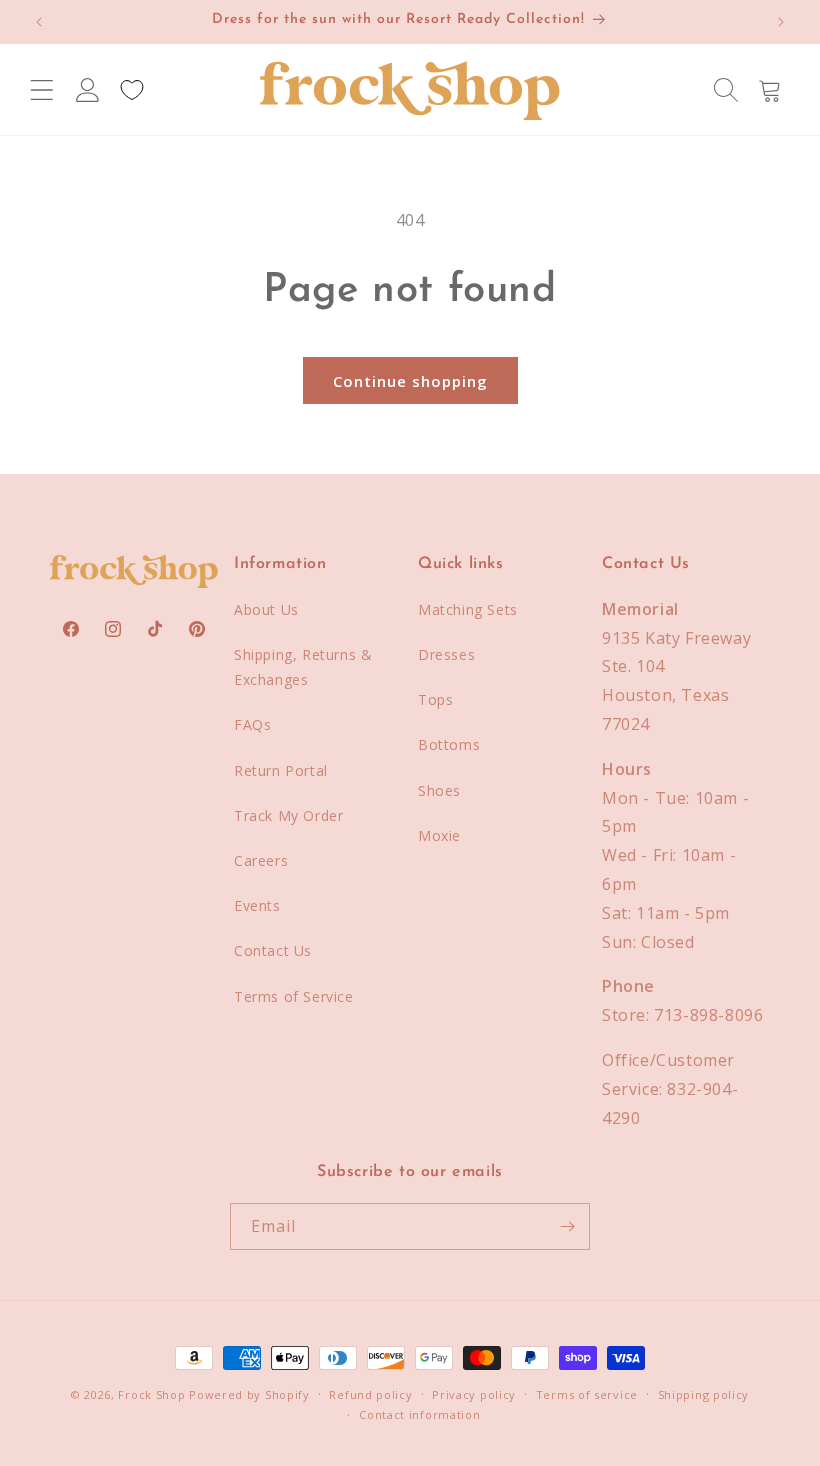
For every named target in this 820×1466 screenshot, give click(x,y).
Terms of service (587, 1394)
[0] (132, 90)
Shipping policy (704, 1394)
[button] (42, 90)
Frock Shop (151, 1394)
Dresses (446, 654)
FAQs (252, 724)
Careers (261, 860)
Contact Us (273, 950)
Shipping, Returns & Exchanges (303, 667)
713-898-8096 (708, 1015)
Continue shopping (410, 381)
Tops (435, 699)
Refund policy (370, 1394)
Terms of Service (294, 996)
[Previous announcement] (39, 22)
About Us (266, 609)
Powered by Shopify (249, 1394)
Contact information (419, 1414)
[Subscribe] (567, 1226)
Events (257, 905)
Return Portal (281, 770)
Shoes (439, 790)
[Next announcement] (781, 22)
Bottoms (449, 744)
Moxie (439, 835)
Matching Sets (468, 609)
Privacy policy (474, 1394)
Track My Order (288, 815)
